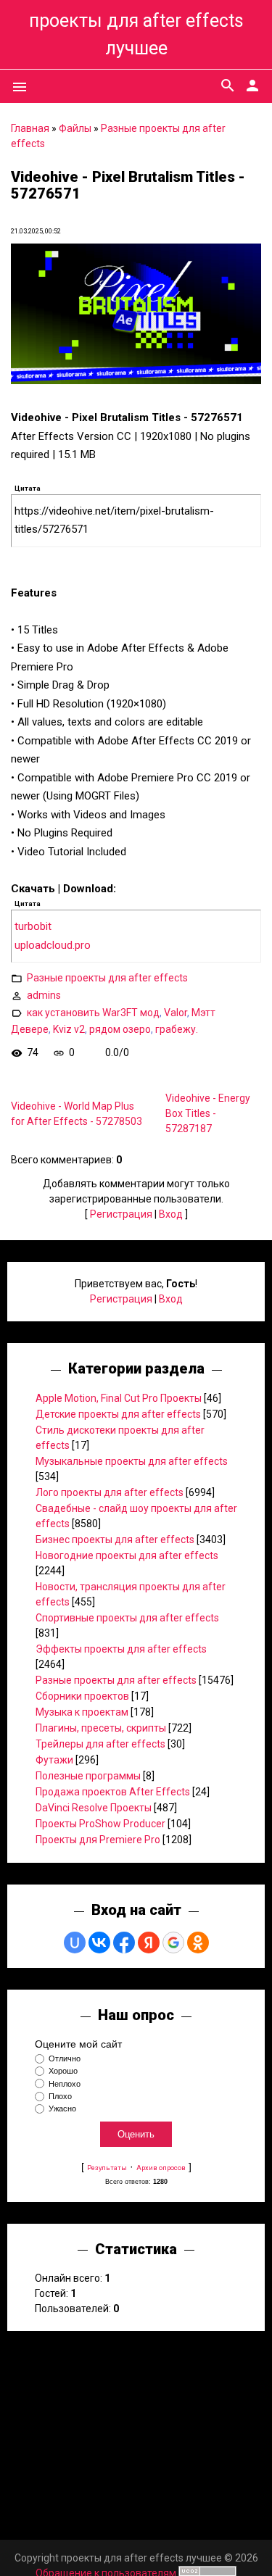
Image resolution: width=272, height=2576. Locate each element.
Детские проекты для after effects (118, 1414)
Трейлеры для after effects (100, 1744)
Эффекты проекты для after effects (121, 1649)
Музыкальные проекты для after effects (132, 1461)
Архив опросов (161, 2168)
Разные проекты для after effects (107, 978)
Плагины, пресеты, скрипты (101, 1728)
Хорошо (63, 2072)
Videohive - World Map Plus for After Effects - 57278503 (77, 1114)
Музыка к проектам (82, 1712)
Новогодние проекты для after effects (127, 1555)
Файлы (75, 128)
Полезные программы (88, 1776)
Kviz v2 (69, 1029)
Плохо (60, 2096)
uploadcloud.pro (53, 945)
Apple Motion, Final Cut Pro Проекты (119, 1398)
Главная (30, 128)
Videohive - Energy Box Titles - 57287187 (208, 1113)
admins (44, 995)
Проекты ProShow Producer (100, 1824)
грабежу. (177, 1029)
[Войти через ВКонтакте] (99, 1943)
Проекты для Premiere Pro (98, 1840)
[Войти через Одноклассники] (198, 1943)
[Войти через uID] (75, 1943)
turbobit (33, 926)
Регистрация (121, 1214)
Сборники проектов (82, 1696)
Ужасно (62, 2108)
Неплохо (65, 2084)
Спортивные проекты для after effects (127, 1618)
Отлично (65, 2058)
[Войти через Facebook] (124, 1943)
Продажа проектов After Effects (113, 1792)
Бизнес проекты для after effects (115, 1540)
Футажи (54, 1760)
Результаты (107, 2168)
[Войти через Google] (173, 1943)
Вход (171, 1214)
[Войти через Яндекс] (149, 1943)
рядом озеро (120, 1029)
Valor (176, 1013)
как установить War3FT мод (93, 1013)
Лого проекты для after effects (110, 1492)
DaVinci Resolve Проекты (94, 1808)
